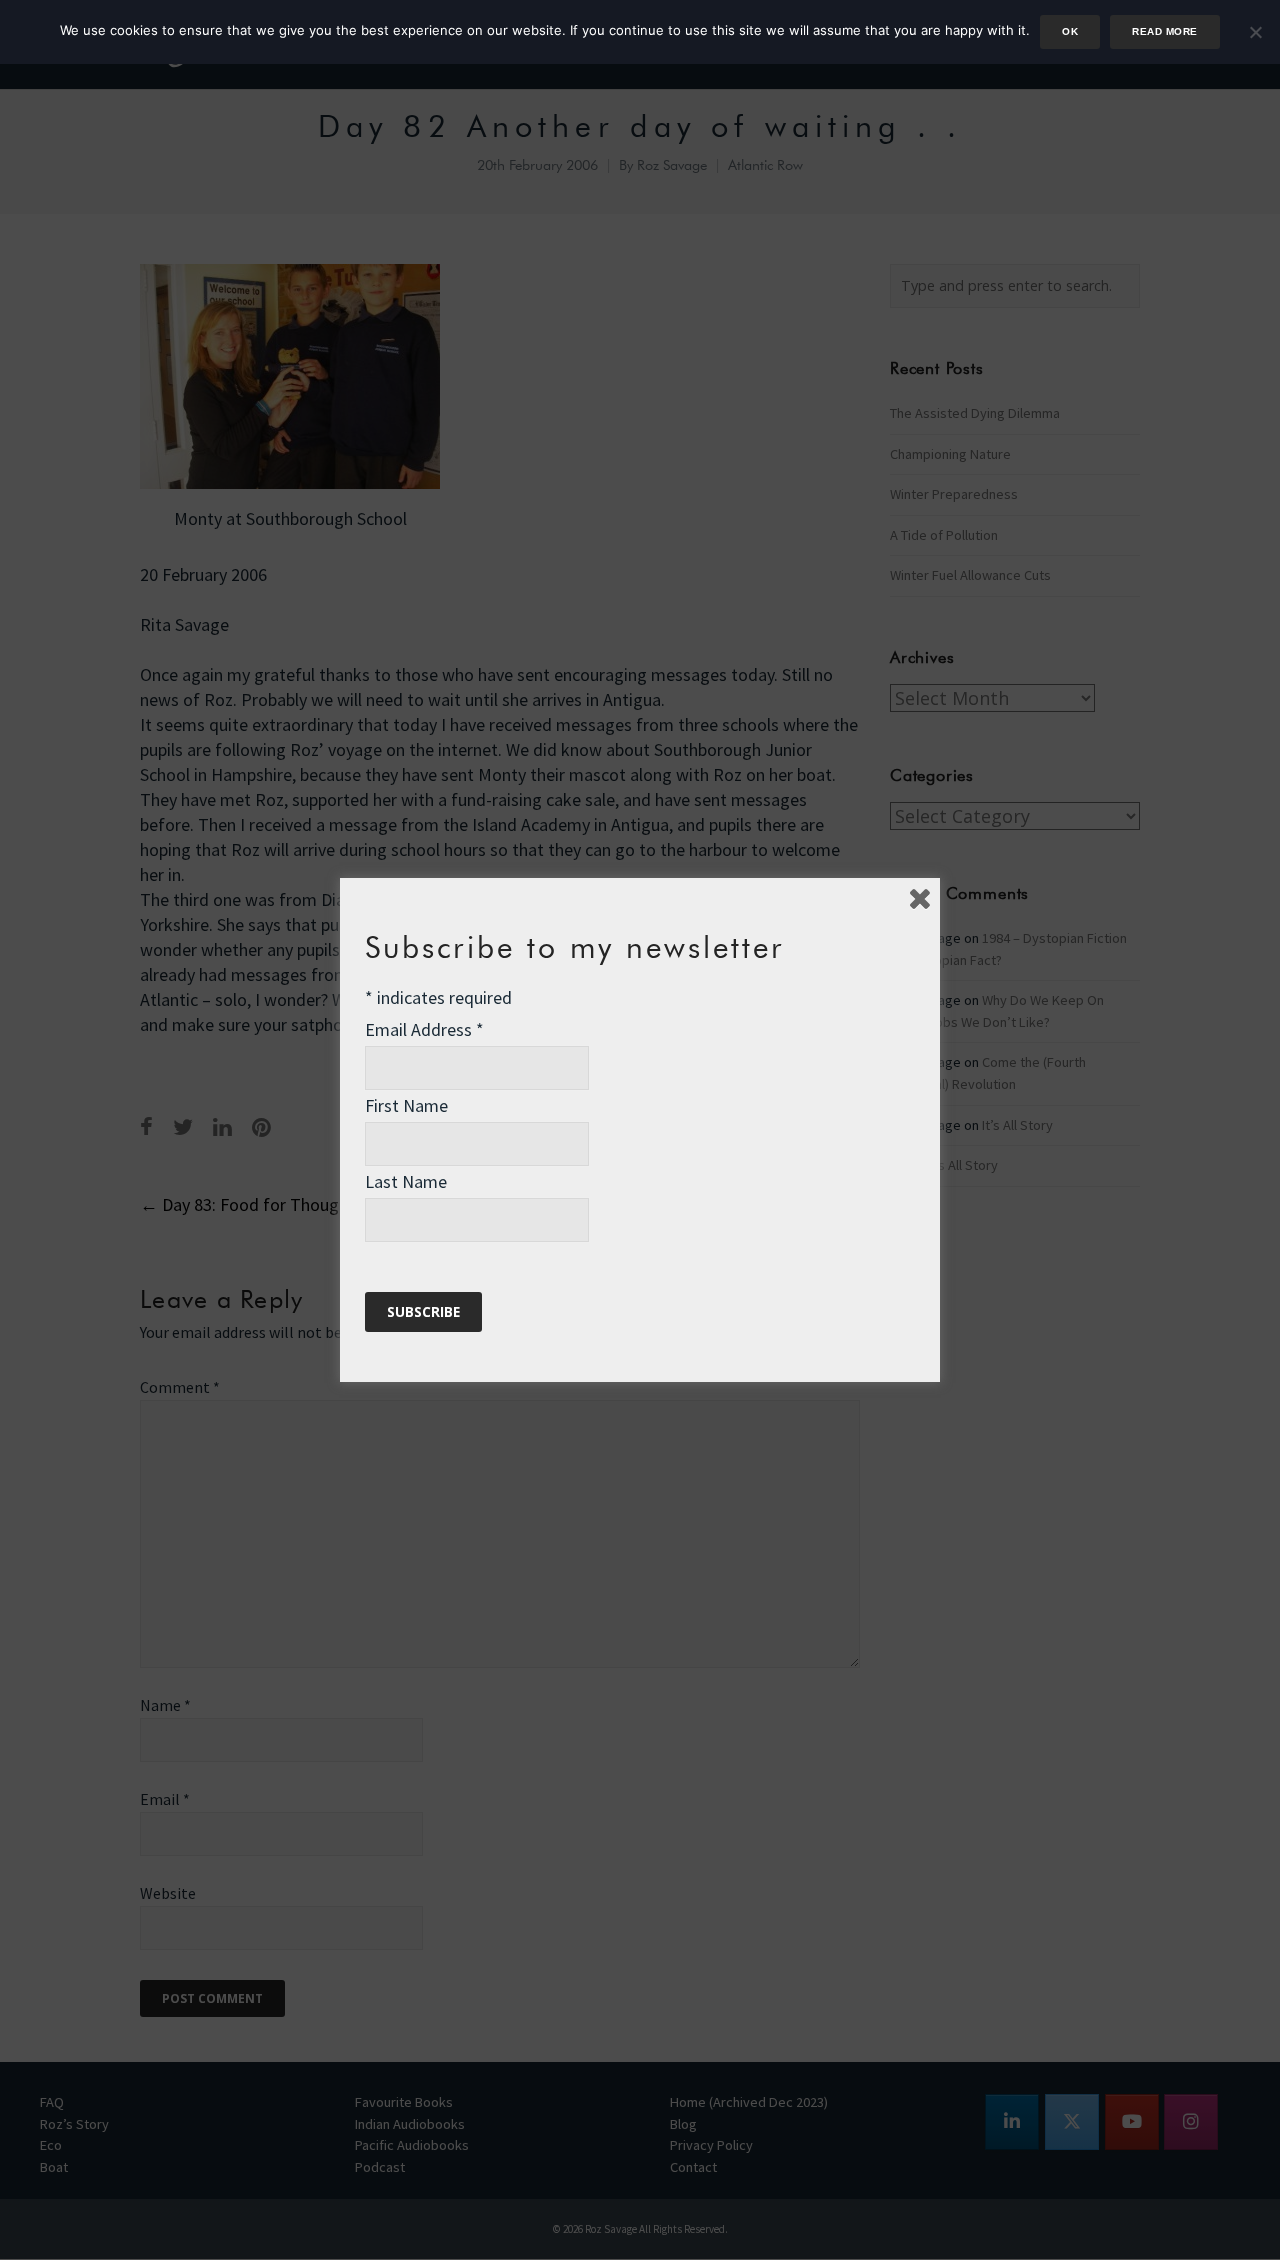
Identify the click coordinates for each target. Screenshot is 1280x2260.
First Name (406, 1105)
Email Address (424, 1029)
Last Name (406, 1181)
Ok (1070, 31)
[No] (1255, 32)
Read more (1164, 31)
